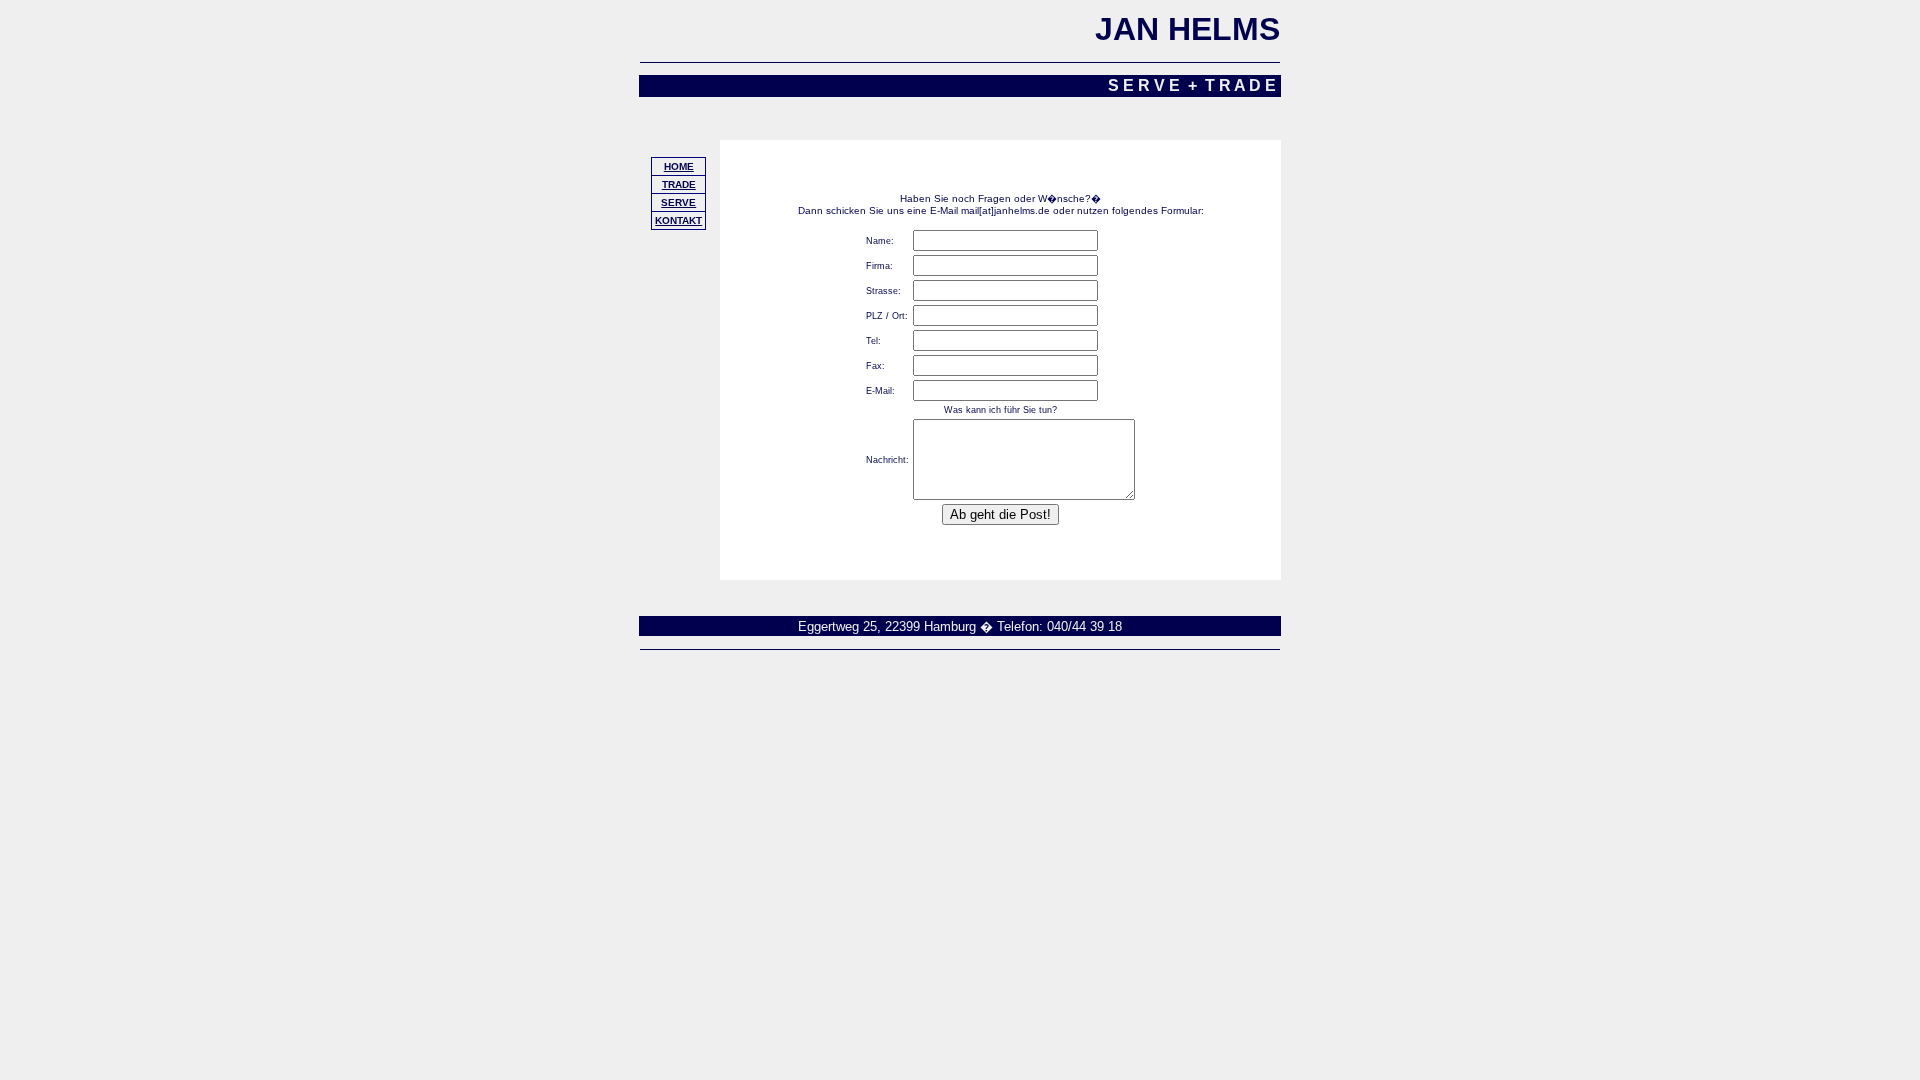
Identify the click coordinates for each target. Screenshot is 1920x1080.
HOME (679, 166)
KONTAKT (678, 220)
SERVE (678, 202)
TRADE (679, 184)
